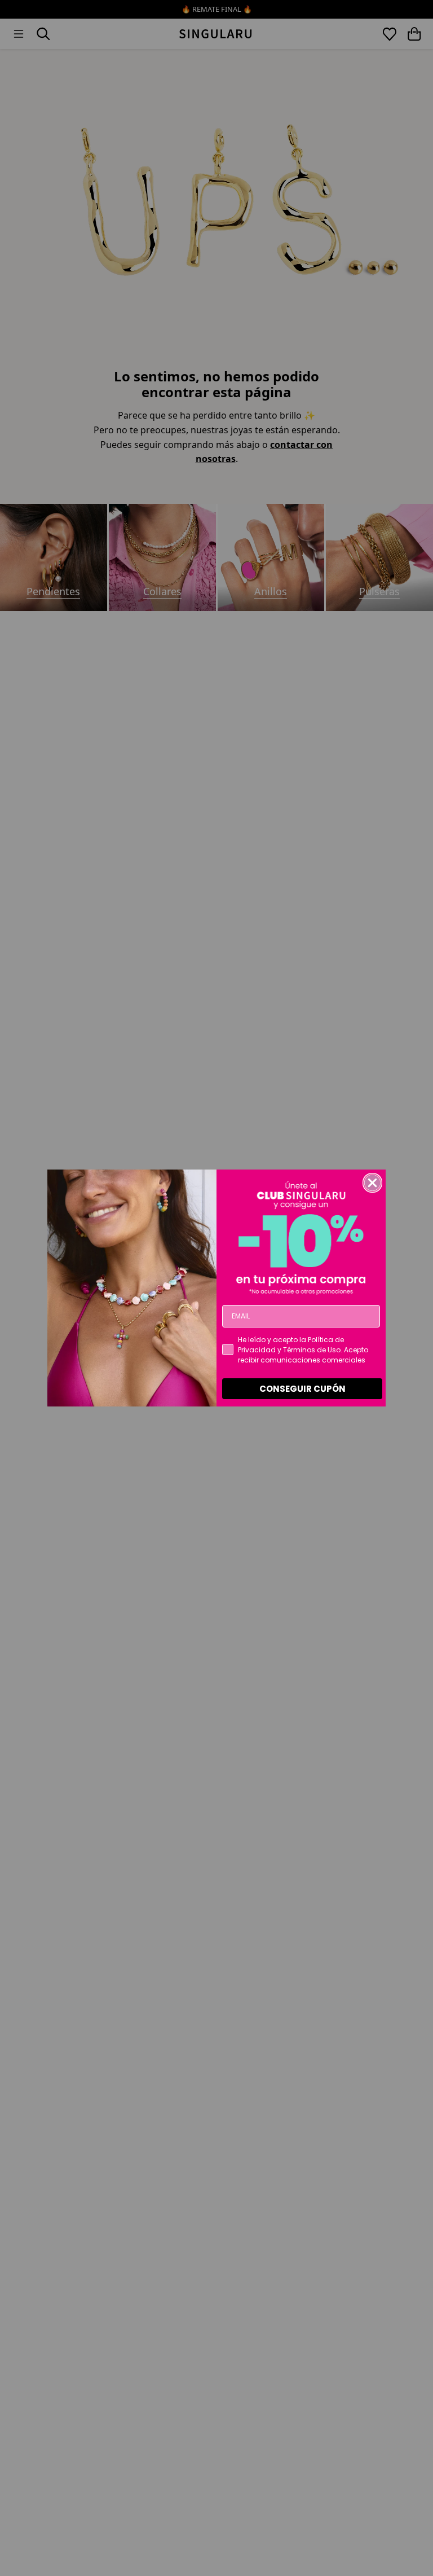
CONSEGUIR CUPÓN (302, 1389)
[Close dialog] (372, 1183)
